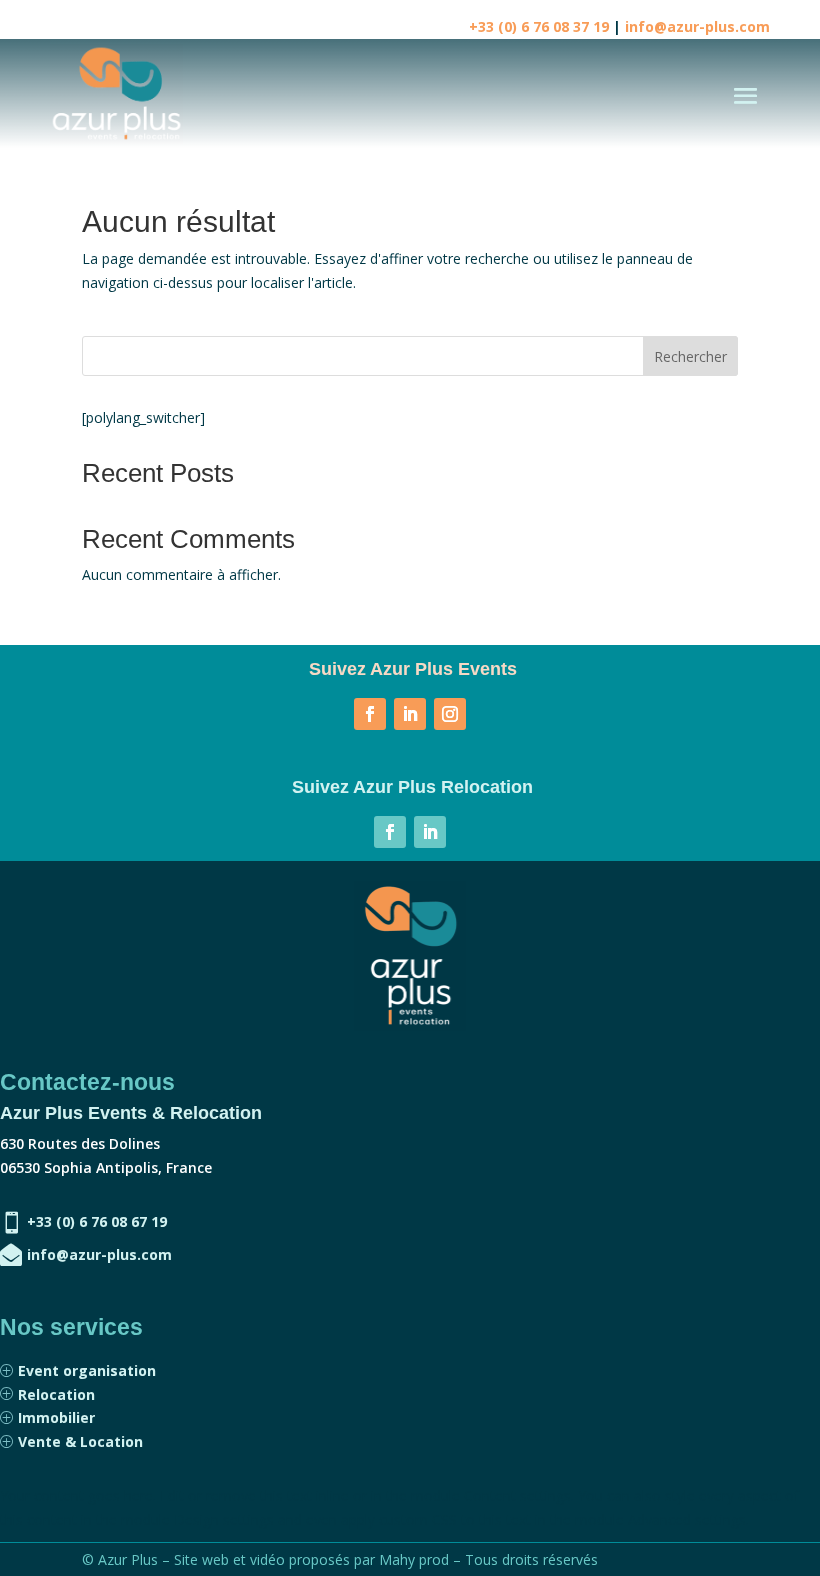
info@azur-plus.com (697, 26)
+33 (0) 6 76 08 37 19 (539, 26)
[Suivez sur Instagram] (450, 714)
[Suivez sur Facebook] (370, 714)
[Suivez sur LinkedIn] (410, 714)
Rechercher (690, 356)
